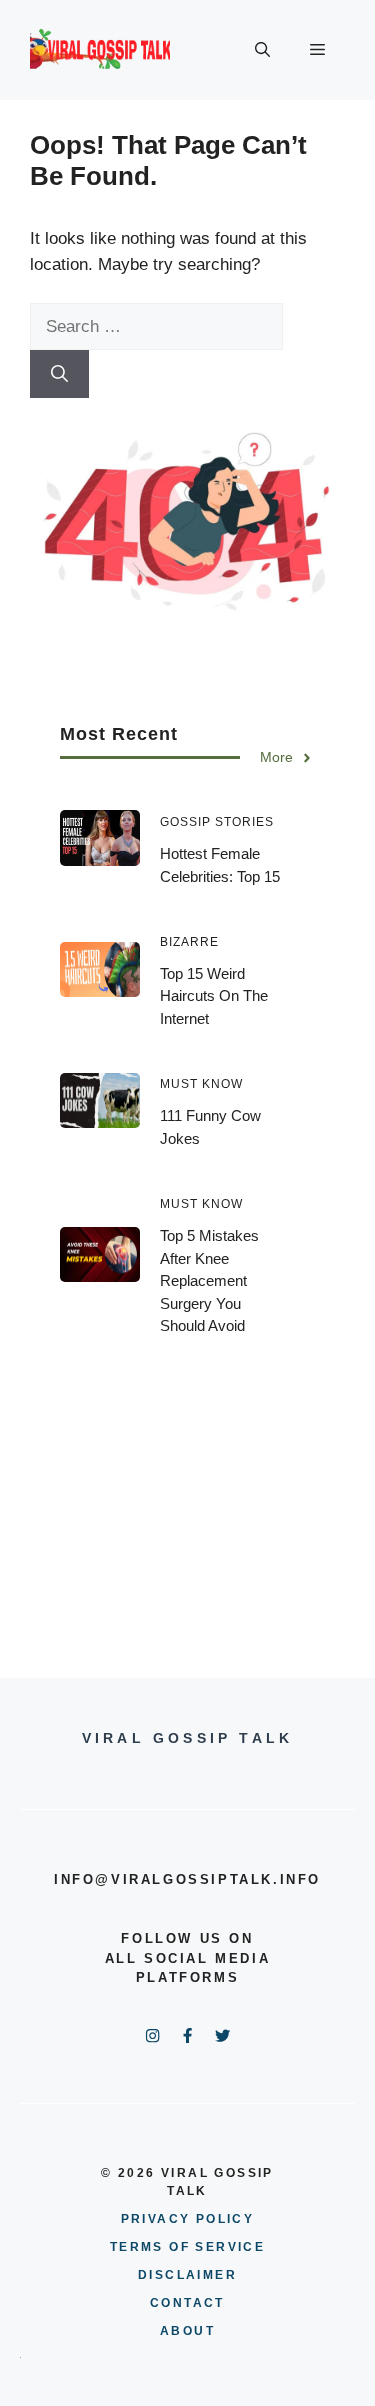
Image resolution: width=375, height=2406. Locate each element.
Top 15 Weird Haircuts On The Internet (214, 996)
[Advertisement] (187, 1493)
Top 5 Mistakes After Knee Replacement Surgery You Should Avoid (209, 1280)
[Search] (59, 374)
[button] (262, 50)
